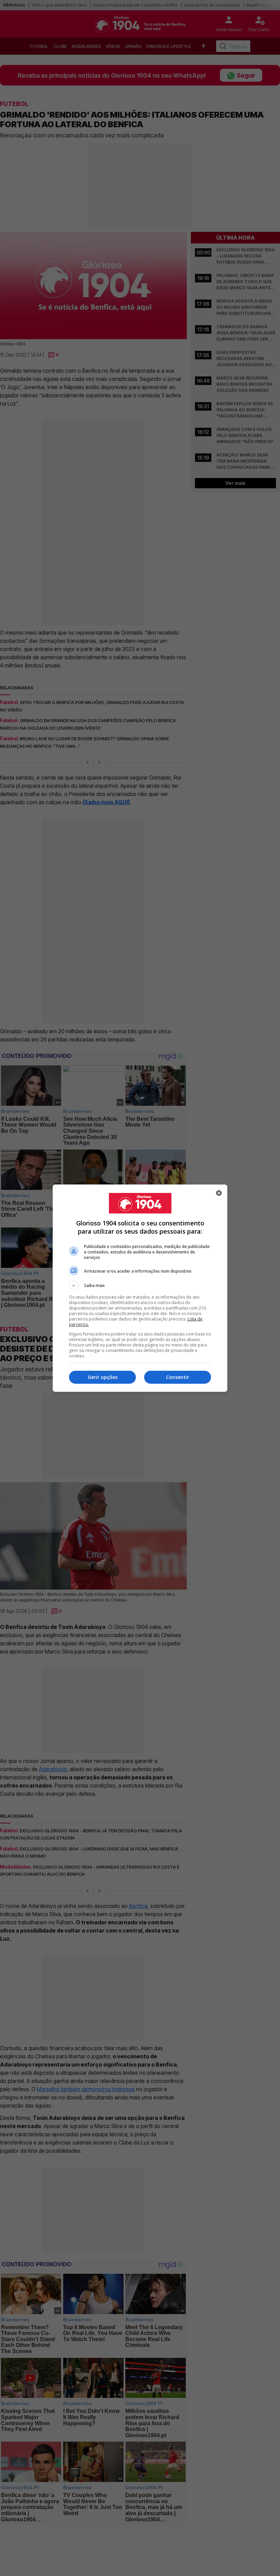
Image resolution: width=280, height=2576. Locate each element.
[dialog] (140, 1288)
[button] (140, 1286)
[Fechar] (219, 1193)
